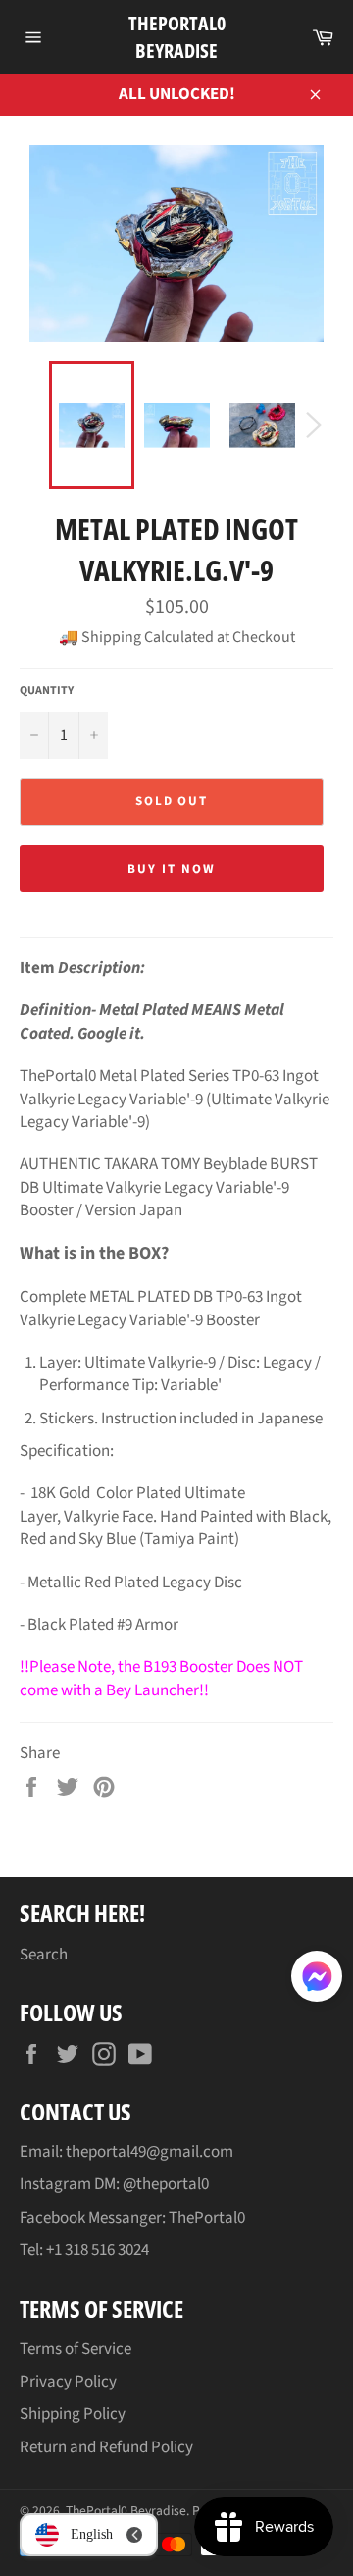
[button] (317, 1980)
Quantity (47, 691)
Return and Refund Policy (106, 2447)
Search (44, 1955)
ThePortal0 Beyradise (177, 37)
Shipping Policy (73, 2414)
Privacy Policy (68, 2382)
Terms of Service (76, 2349)
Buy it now (172, 869)
